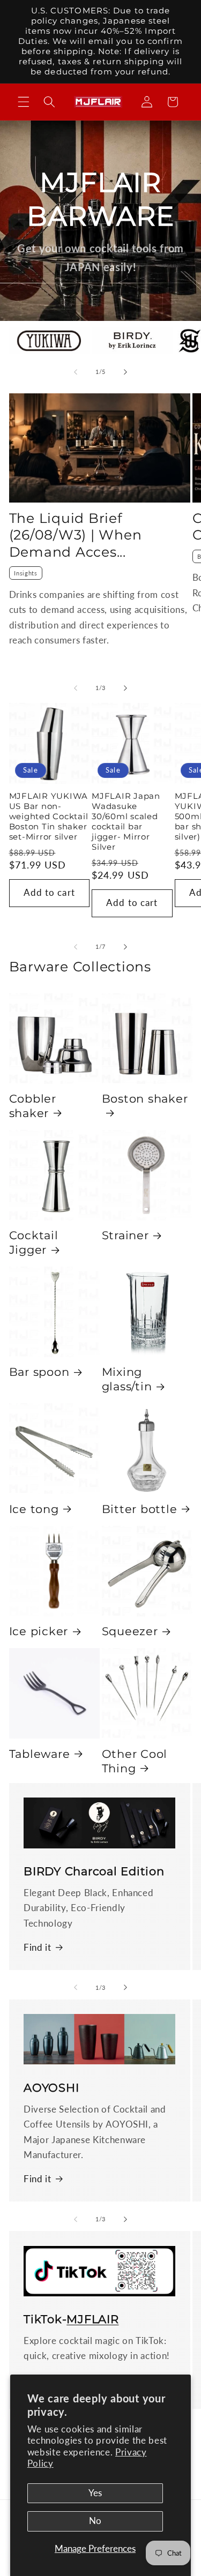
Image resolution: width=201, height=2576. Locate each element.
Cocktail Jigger (34, 1242)
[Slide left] (76, 372)
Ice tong (34, 1509)
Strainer (125, 1235)
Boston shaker (145, 1098)
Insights (25, 573)
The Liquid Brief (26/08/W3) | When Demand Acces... (76, 535)
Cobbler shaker (33, 1106)
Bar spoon (39, 1372)
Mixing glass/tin (127, 1379)
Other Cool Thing (135, 1761)
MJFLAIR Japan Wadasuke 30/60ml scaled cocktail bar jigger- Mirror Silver (126, 822)
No (95, 2521)
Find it (38, 1948)
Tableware (40, 1754)
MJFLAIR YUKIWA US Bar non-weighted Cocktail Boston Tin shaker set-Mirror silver (49, 817)
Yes (95, 2493)
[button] (24, 102)
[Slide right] (125, 372)
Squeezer (130, 1631)
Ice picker (39, 1631)
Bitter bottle (140, 1509)
